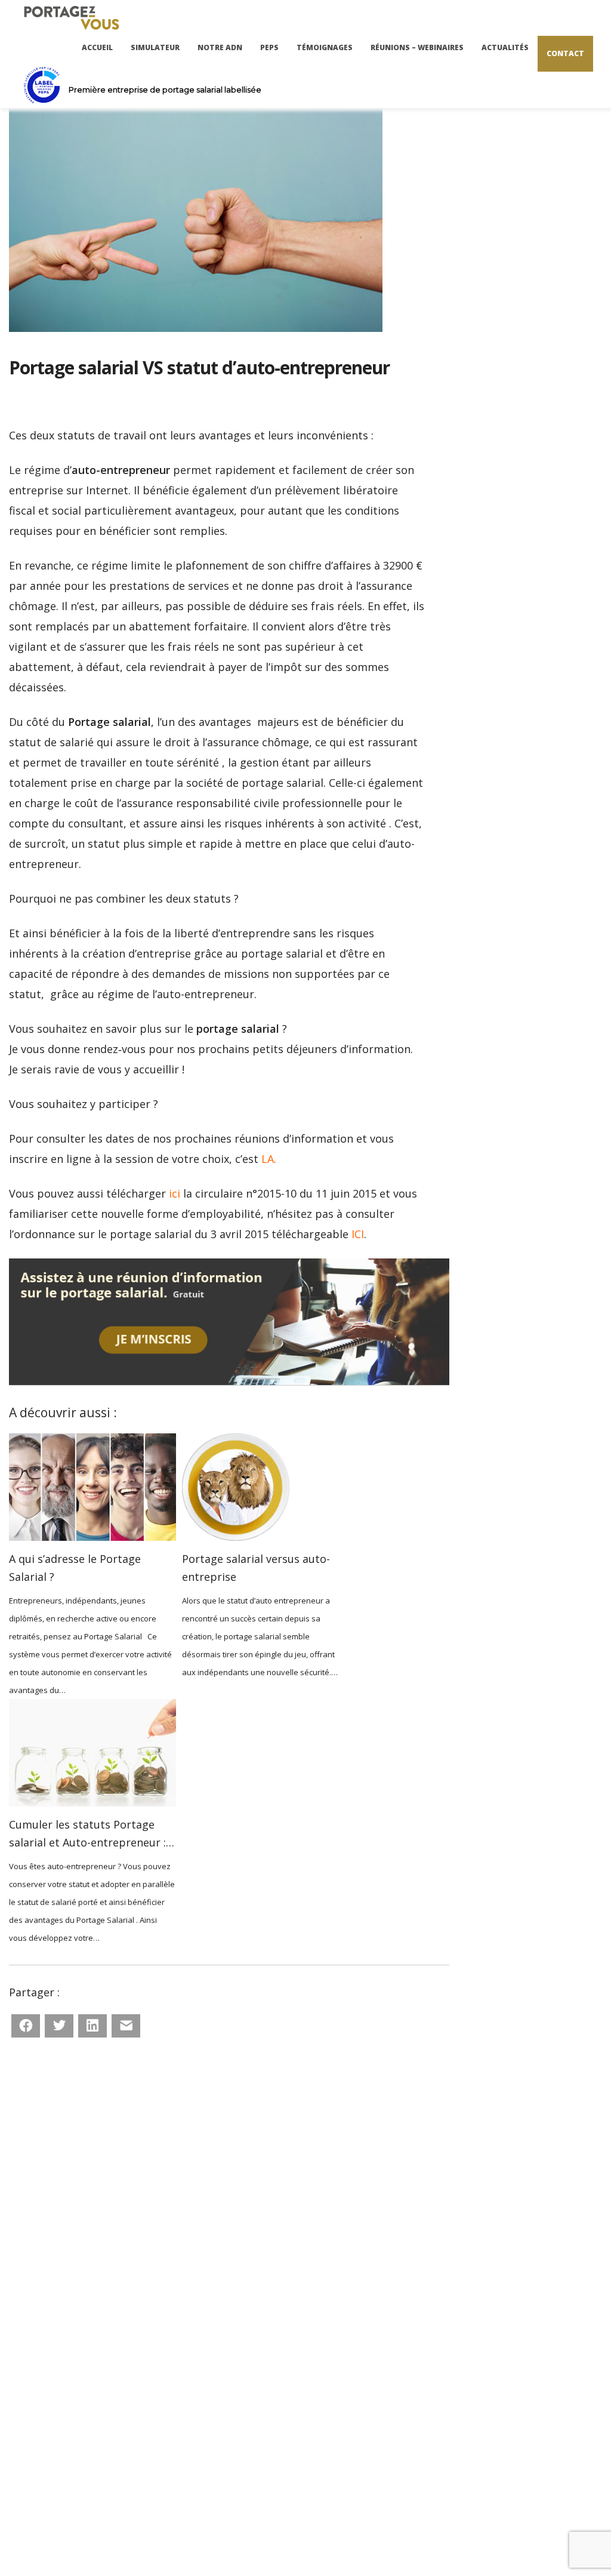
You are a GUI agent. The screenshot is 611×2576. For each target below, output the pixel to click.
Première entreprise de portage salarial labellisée (165, 90)
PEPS (269, 47)
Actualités (505, 47)
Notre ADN (220, 47)
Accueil (97, 47)
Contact (565, 53)
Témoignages (325, 47)
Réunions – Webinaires (417, 47)
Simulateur (155, 47)
